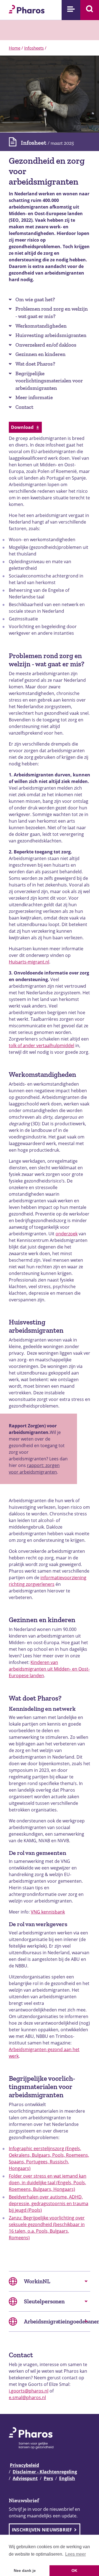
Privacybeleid (24, 2465)
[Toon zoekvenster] (90, 10)
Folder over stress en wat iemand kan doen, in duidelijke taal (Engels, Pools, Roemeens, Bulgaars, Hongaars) (48, 2183)
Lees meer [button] (75, 2554)
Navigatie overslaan (23, 6)
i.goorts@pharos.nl (29, 2391)
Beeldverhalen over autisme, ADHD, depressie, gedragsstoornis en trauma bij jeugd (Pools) (49, 2203)
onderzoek (67, 1234)
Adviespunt (25, 2478)
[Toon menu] (71, 10)
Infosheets (34, 48)
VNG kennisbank (48, 1912)
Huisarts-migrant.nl (29, 962)
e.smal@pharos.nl (27, 2397)
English (67, 2478)
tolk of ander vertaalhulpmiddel (42, 1045)
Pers (48, 2478)
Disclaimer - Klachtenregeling (45, 2472)
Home (15, 48)
